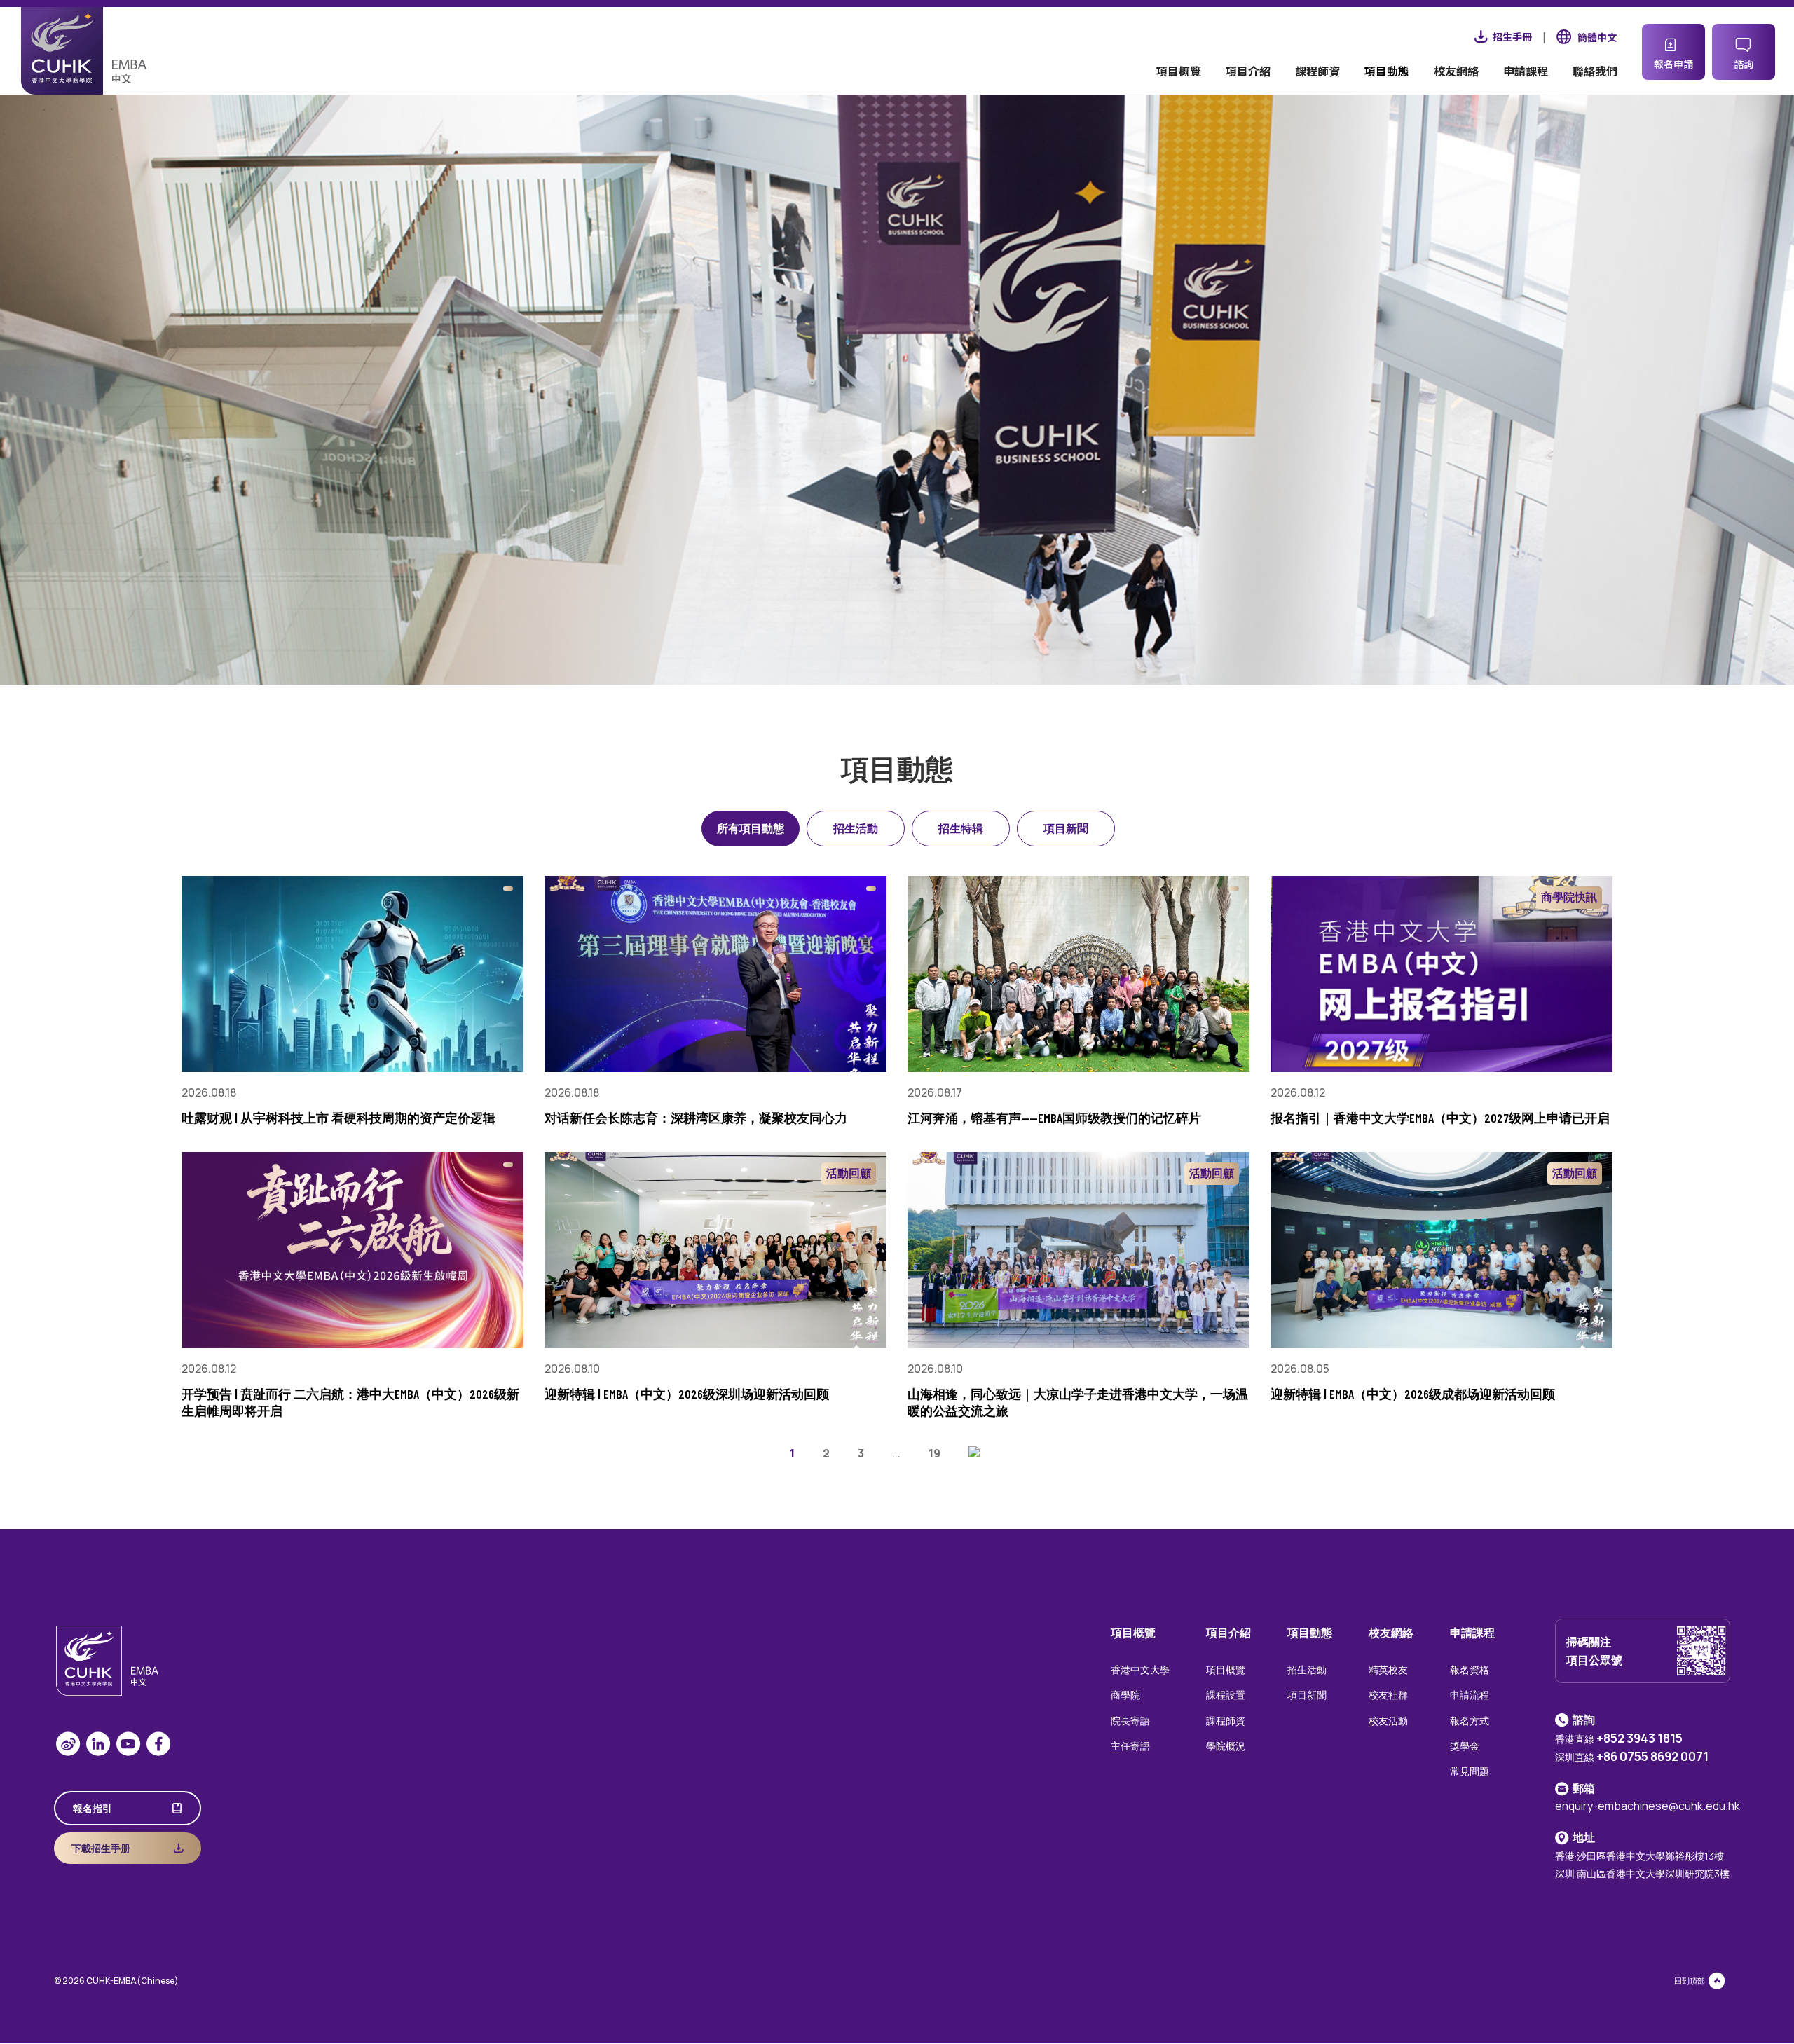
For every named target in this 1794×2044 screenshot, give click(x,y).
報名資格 (1470, 1669)
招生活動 (856, 828)
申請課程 (1526, 73)
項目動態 (1387, 73)
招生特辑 (961, 828)
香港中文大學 (1140, 1669)
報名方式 (1470, 1721)
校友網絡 (1456, 73)
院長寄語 (1130, 1721)
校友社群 (1388, 1695)
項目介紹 (1248, 73)
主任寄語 (1130, 1746)
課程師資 (1317, 73)
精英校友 (1388, 1669)
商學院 (1125, 1695)
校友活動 (1388, 1721)
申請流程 (1470, 1695)
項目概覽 (1179, 73)
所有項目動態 (751, 828)
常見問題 (1470, 1771)
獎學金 (1465, 1746)
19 (934, 1453)
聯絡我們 (1595, 73)
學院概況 (1226, 1746)
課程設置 (1226, 1695)
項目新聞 (1066, 828)
